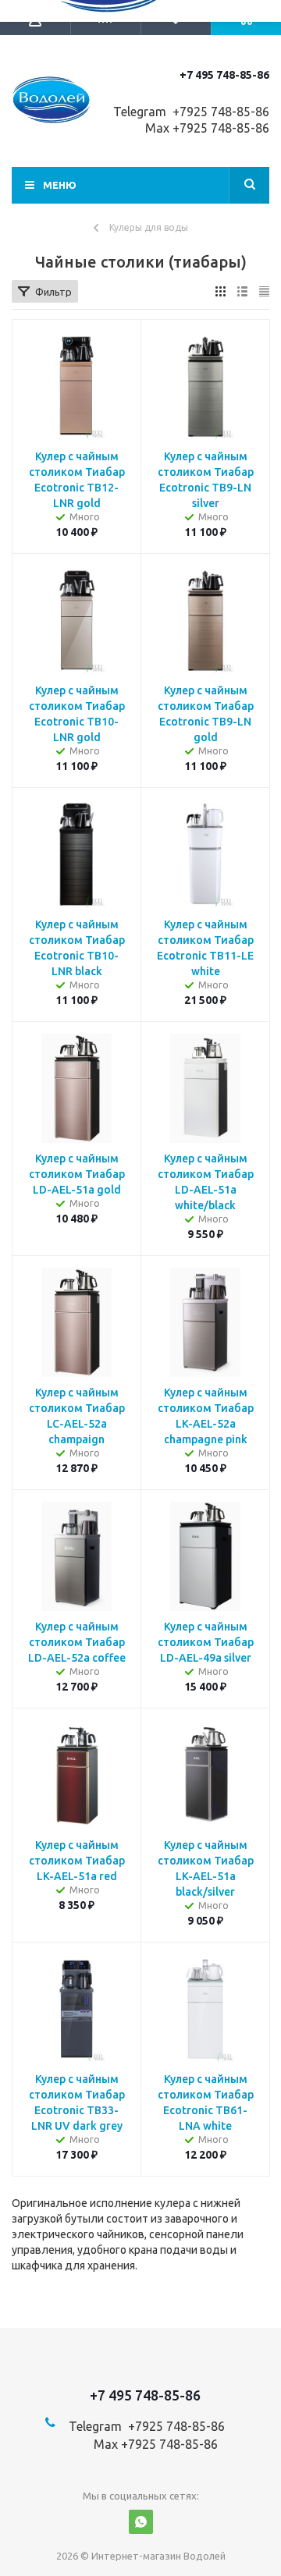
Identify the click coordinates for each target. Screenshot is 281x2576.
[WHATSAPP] (141, 2522)
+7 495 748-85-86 (224, 75)
